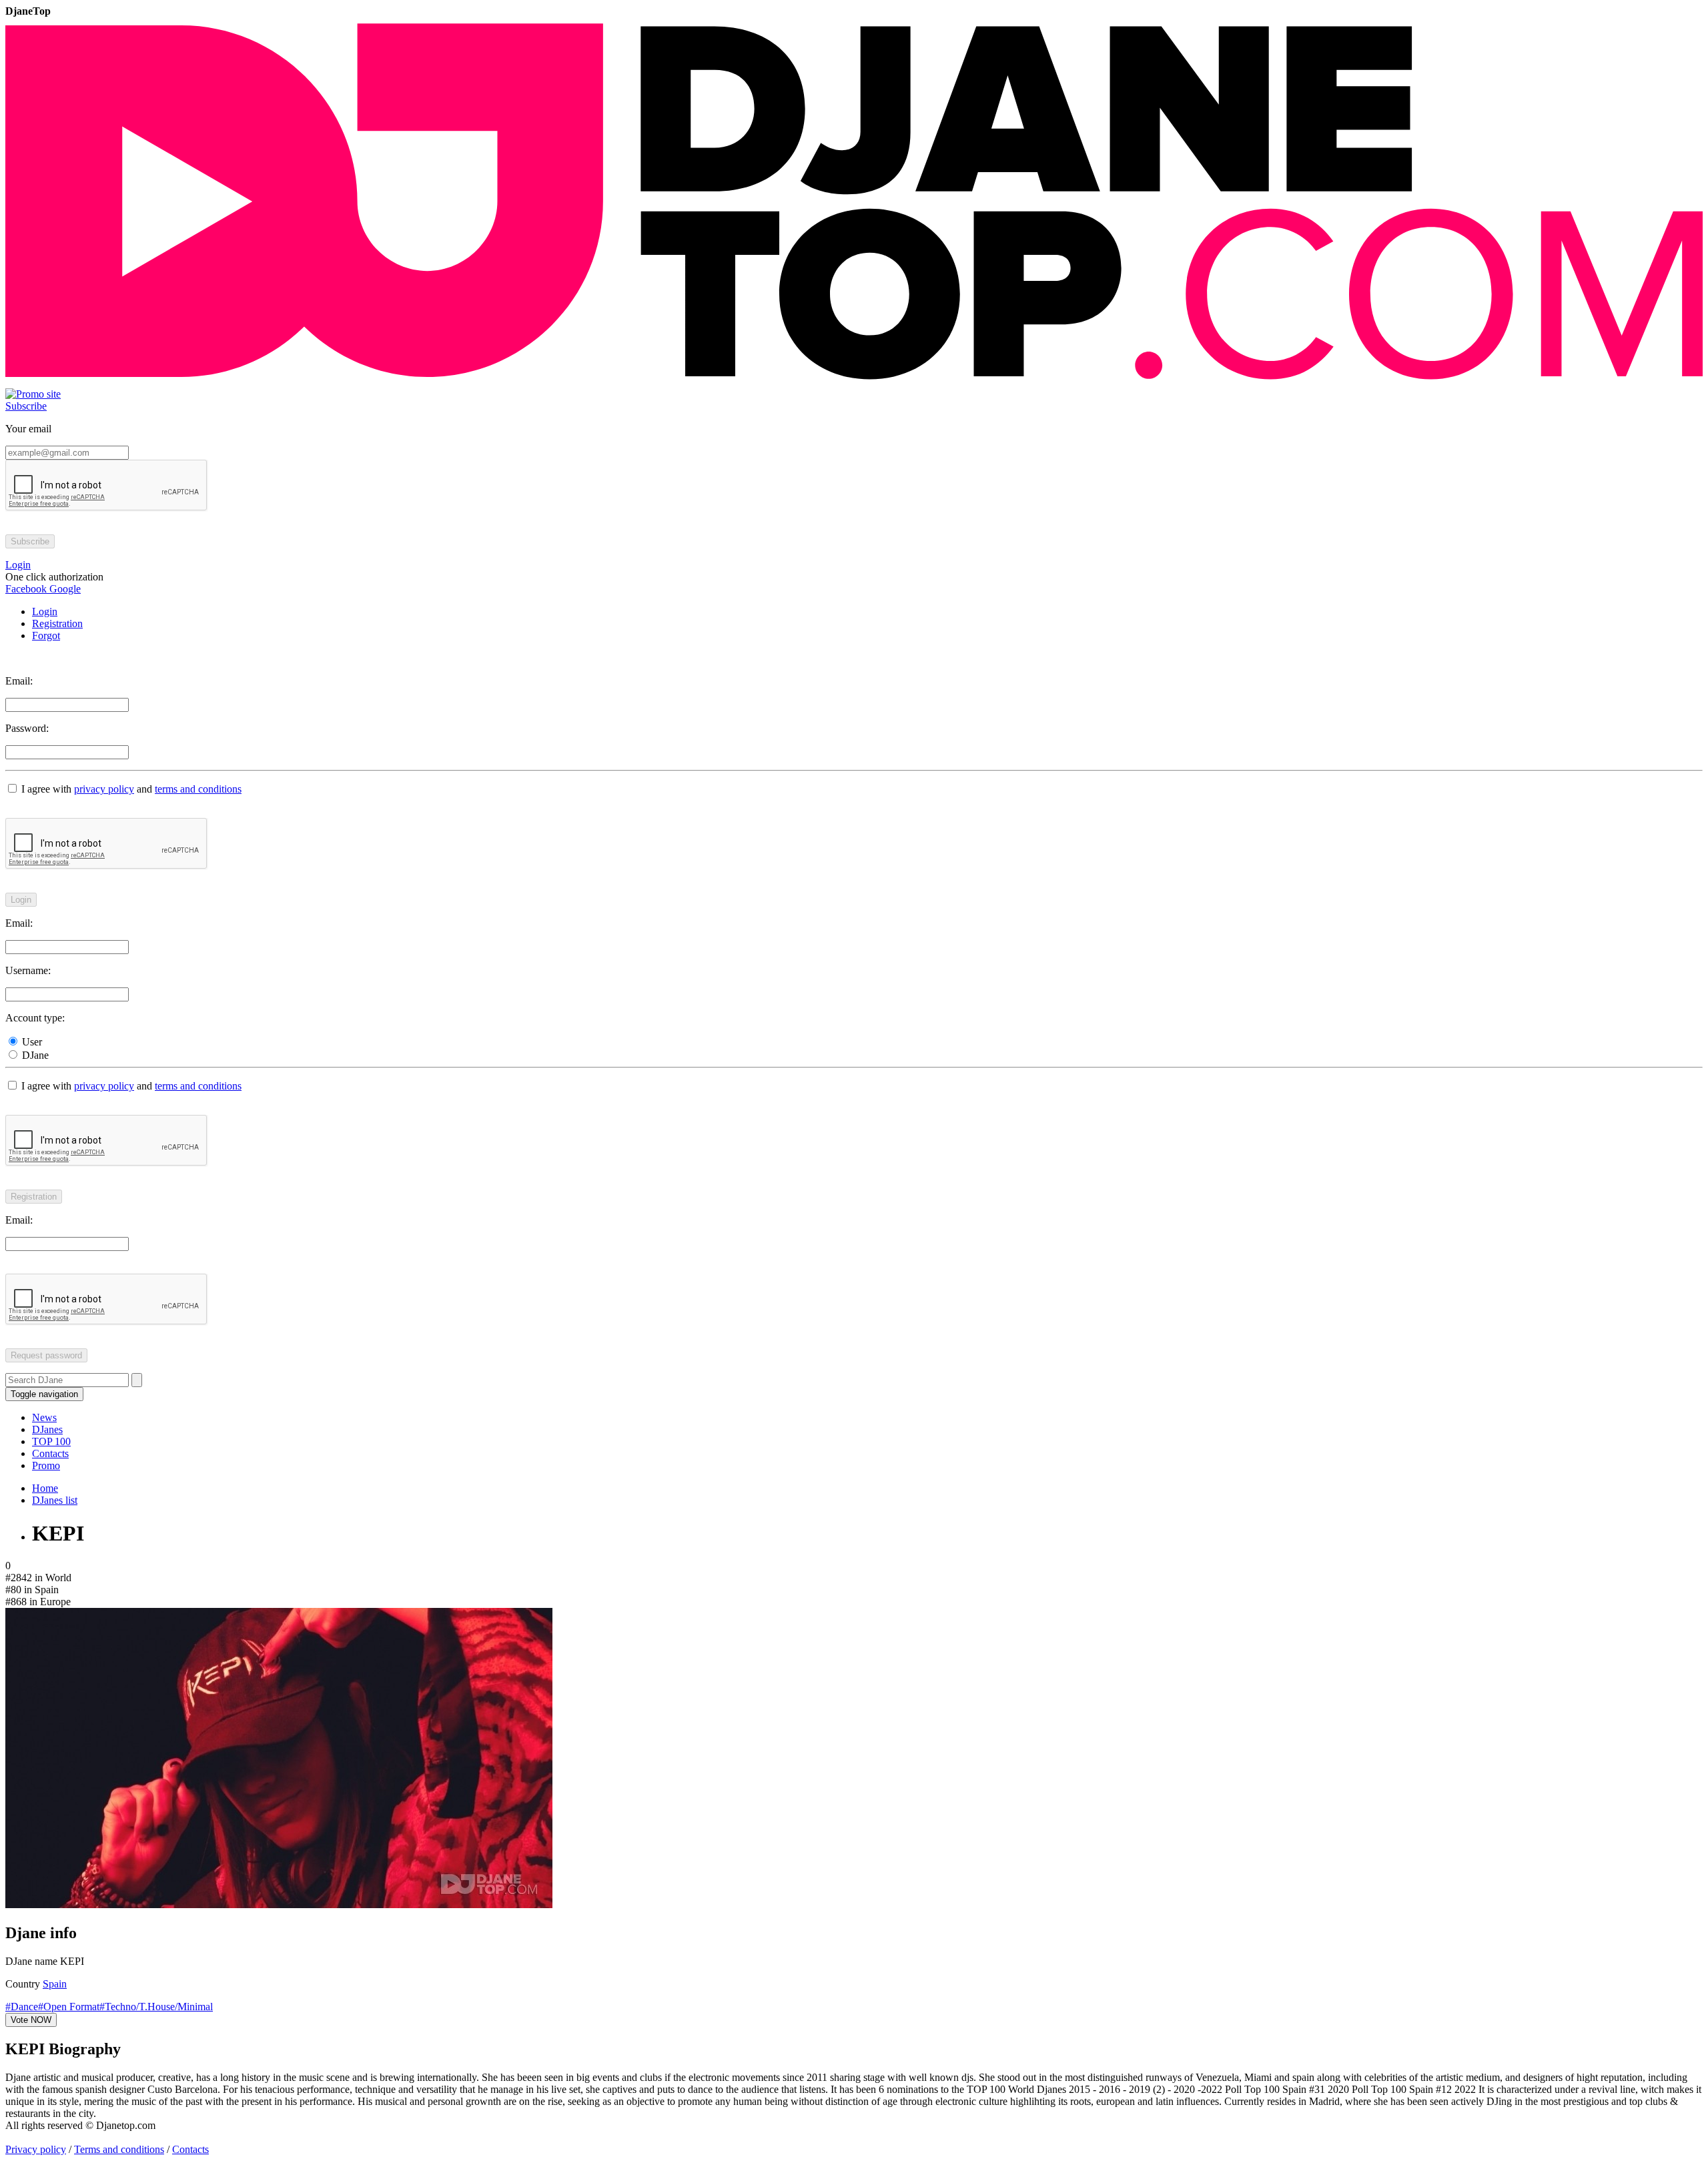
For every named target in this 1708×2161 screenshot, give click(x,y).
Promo (46, 1465)
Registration (57, 623)
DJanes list (55, 1500)
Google (64, 589)
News (44, 1417)
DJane (34, 1055)
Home (45, 1488)
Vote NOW (31, 2020)
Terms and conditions (119, 2149)
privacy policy (104, 789)
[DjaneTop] (854, 382)
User (31, 1042)
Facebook (26, 589)
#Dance (22, 2007)
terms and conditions (198, 789)
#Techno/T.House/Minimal (156, 2007)
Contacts (50, 1453)
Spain (55, 1984)
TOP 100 (51, 1441)
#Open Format (69, 2007)
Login (45, 611)
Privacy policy (36, 2149)
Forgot (46, 635)
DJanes (47, 1429)
